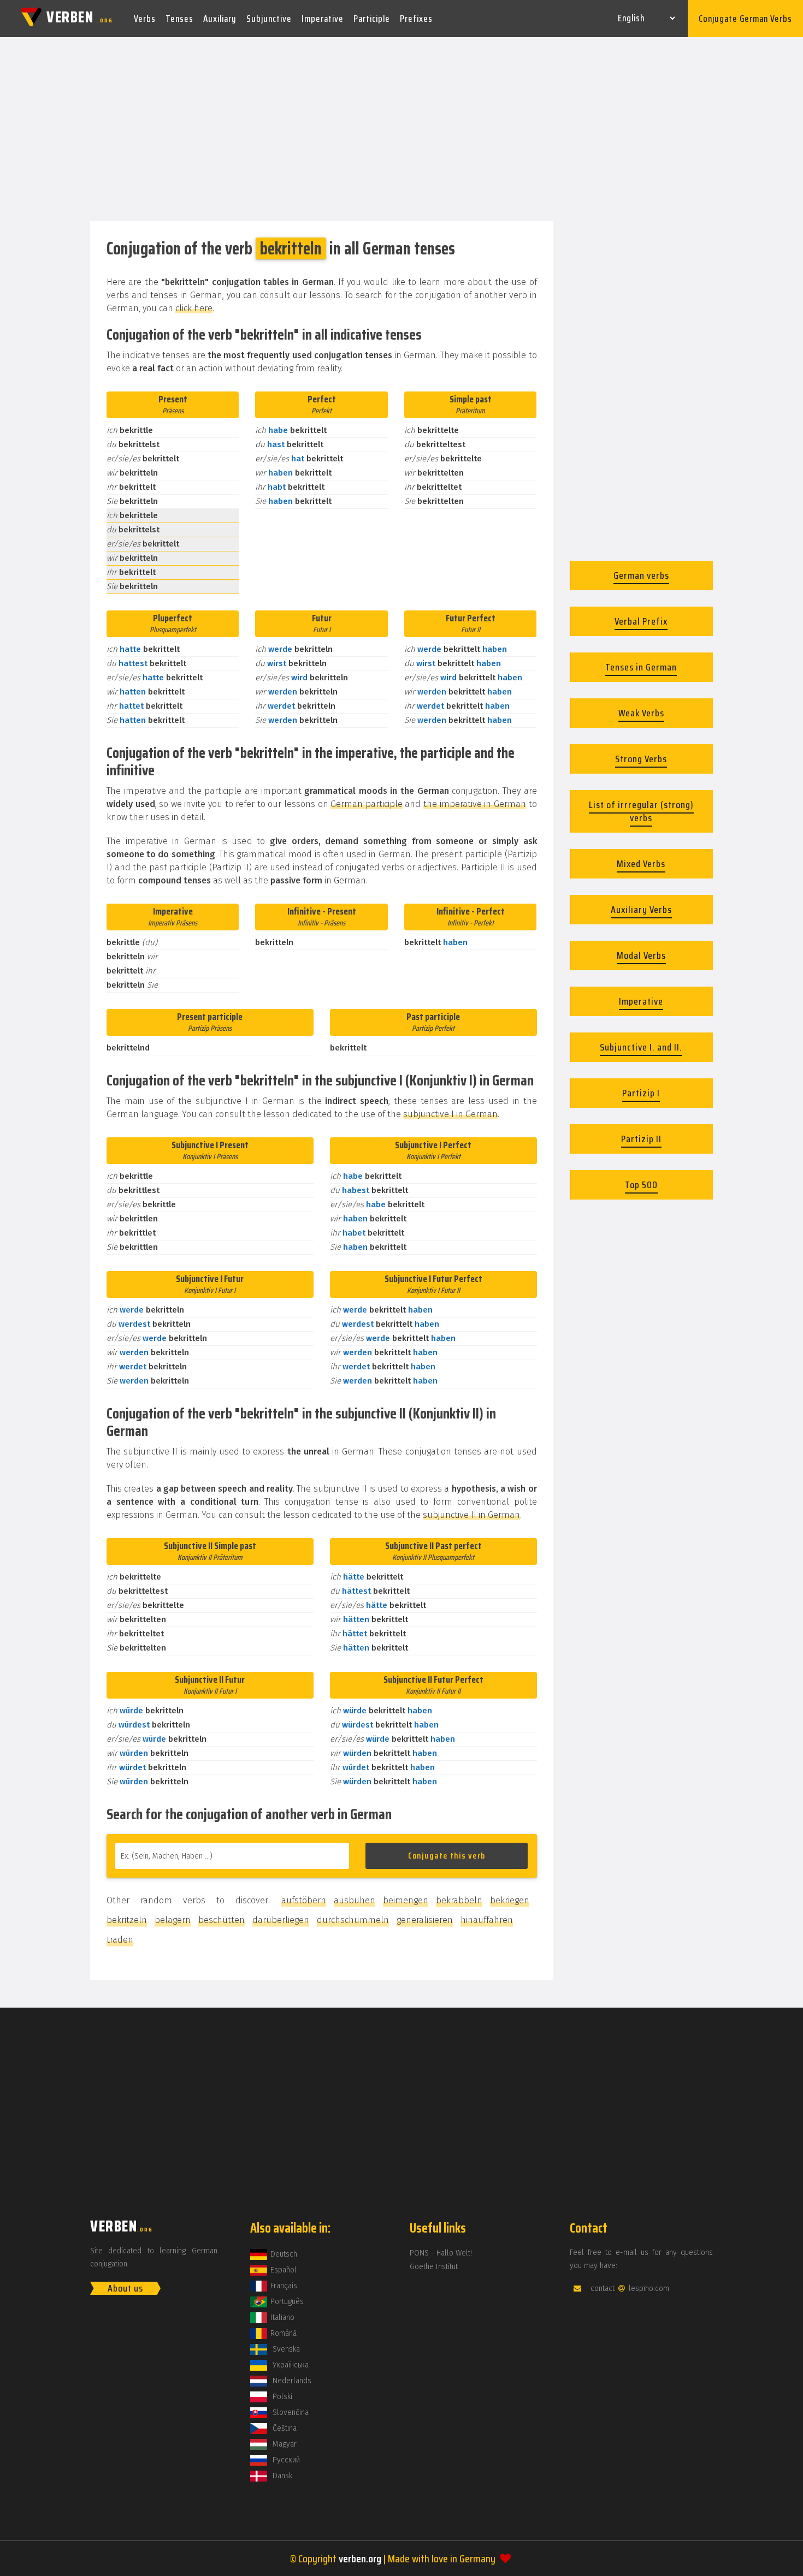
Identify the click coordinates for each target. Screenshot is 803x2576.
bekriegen (510, 1900)
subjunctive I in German (450, 1114)
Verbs (145, 19)
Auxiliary (220, 19)
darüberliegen (281, 1920)
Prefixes (416, 19)
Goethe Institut (434, 2267)
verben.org (360, 2559)
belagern (173, 1920)
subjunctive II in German (471, 1515)
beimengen (406, 1900)
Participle (372, 19)
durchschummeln (353, 1920)
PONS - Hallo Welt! (441, 2253)
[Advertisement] (401, 130)
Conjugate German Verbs (745, 19)
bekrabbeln (459, 1900)
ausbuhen (355, 1900)
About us (125, 2288)
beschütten (222, 1920)
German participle (367, 804)
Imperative (323, 19)
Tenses (179, 19)
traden (120, 1940)
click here (194, 308)
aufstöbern (304, 1900)
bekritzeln (127, 1920)
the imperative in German (475, 804)
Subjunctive (269, 19)
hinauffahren (487, 1920)
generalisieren (425, 1920)
